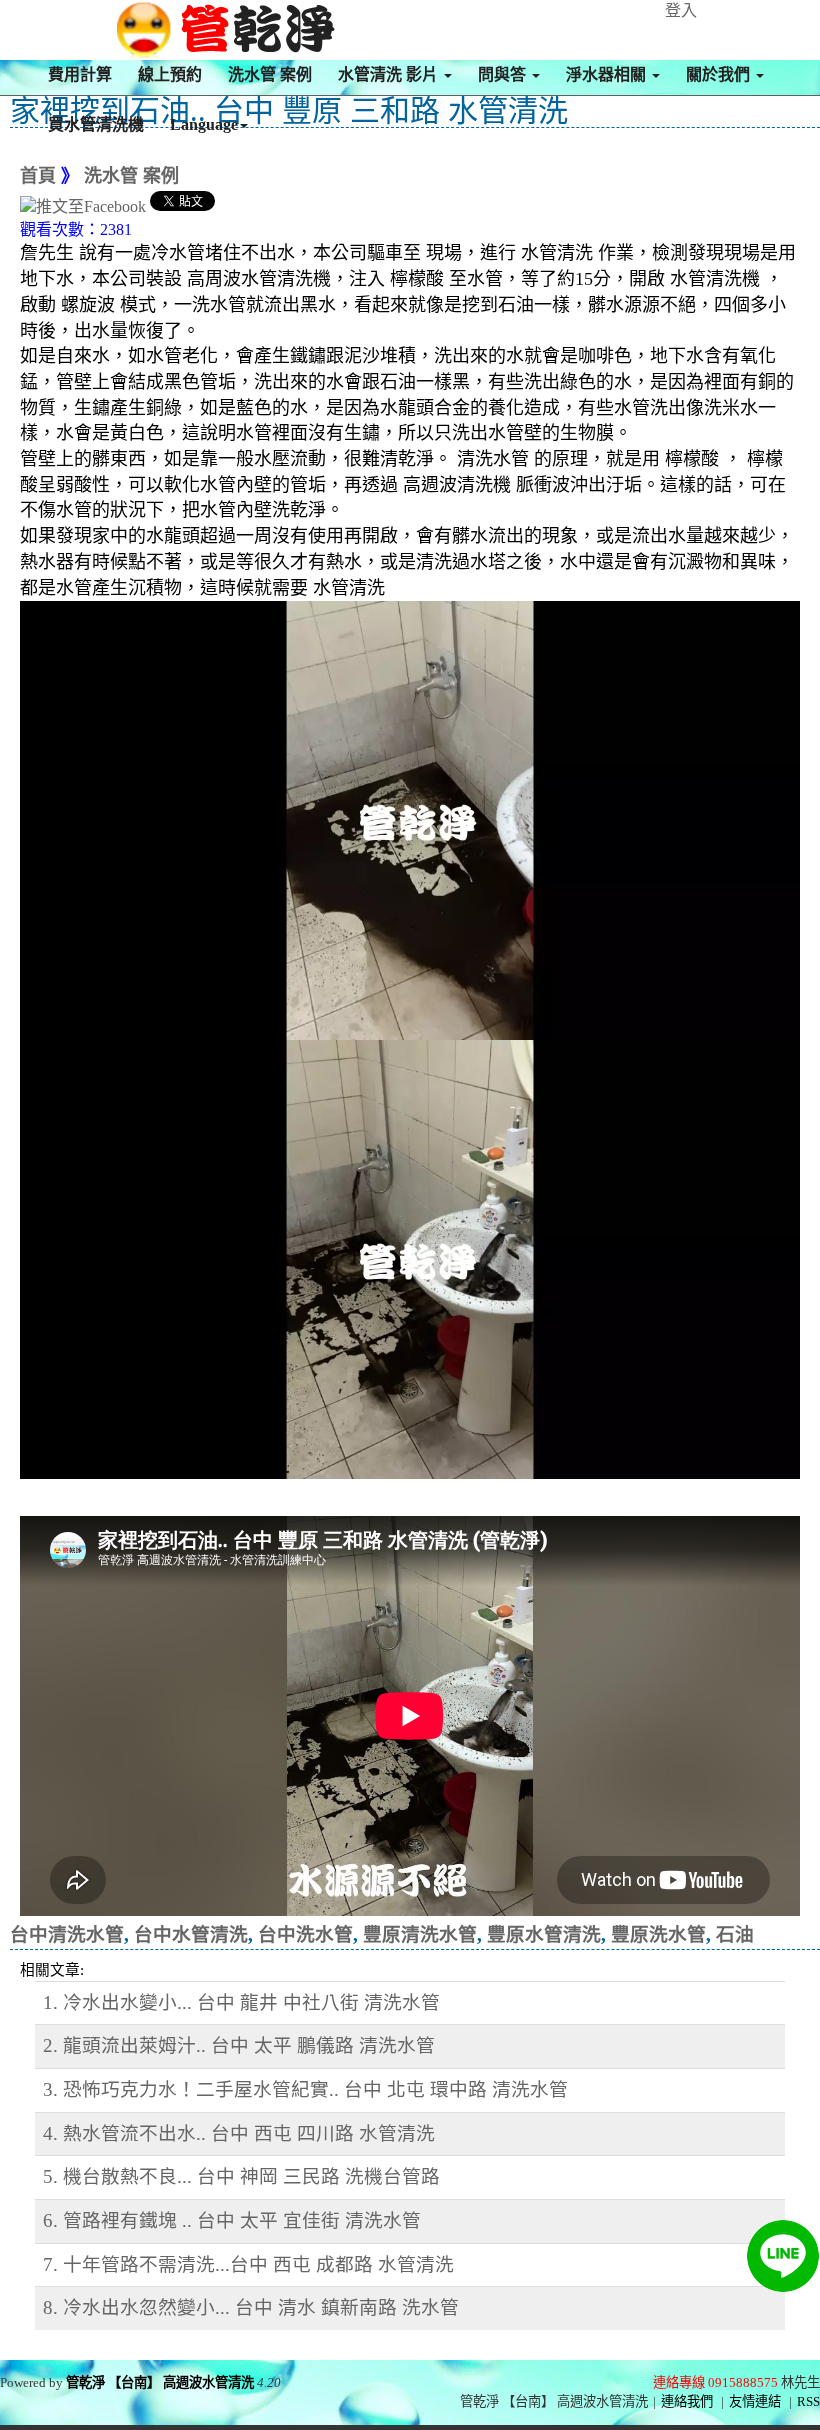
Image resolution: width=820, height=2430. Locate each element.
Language (204, 124)
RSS (808, 2401)
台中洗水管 (305, 1934)
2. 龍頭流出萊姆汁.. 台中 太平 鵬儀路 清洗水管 (239, 2045)
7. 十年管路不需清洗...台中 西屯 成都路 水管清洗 (248, 2264)
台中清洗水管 (67, 1934)
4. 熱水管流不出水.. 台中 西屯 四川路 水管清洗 (239, 2133)
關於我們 (720, 74)
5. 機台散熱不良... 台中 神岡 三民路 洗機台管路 (241, 2176)
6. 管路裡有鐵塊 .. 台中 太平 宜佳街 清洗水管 (232, 2220)
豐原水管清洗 (544, 1934)
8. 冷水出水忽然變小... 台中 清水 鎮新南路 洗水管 (251, 2307)
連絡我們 (687, 2401)
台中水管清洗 (191, 1934)
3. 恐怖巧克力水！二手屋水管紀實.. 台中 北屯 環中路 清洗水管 (305, 2089)
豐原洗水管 (658, 1934)
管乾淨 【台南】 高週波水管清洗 (160, 2382)
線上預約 (170, 74)
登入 (681, 10)
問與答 (504, 74)
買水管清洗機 (96, 124)
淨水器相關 (608, 74)
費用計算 (80, 74)
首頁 (38, 176)
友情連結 (755, 2401)
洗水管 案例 (270, 74)
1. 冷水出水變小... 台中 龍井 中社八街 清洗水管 (241, 2002)
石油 (735, 1934)
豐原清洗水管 (420, 1934)
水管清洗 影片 (390, 74)
